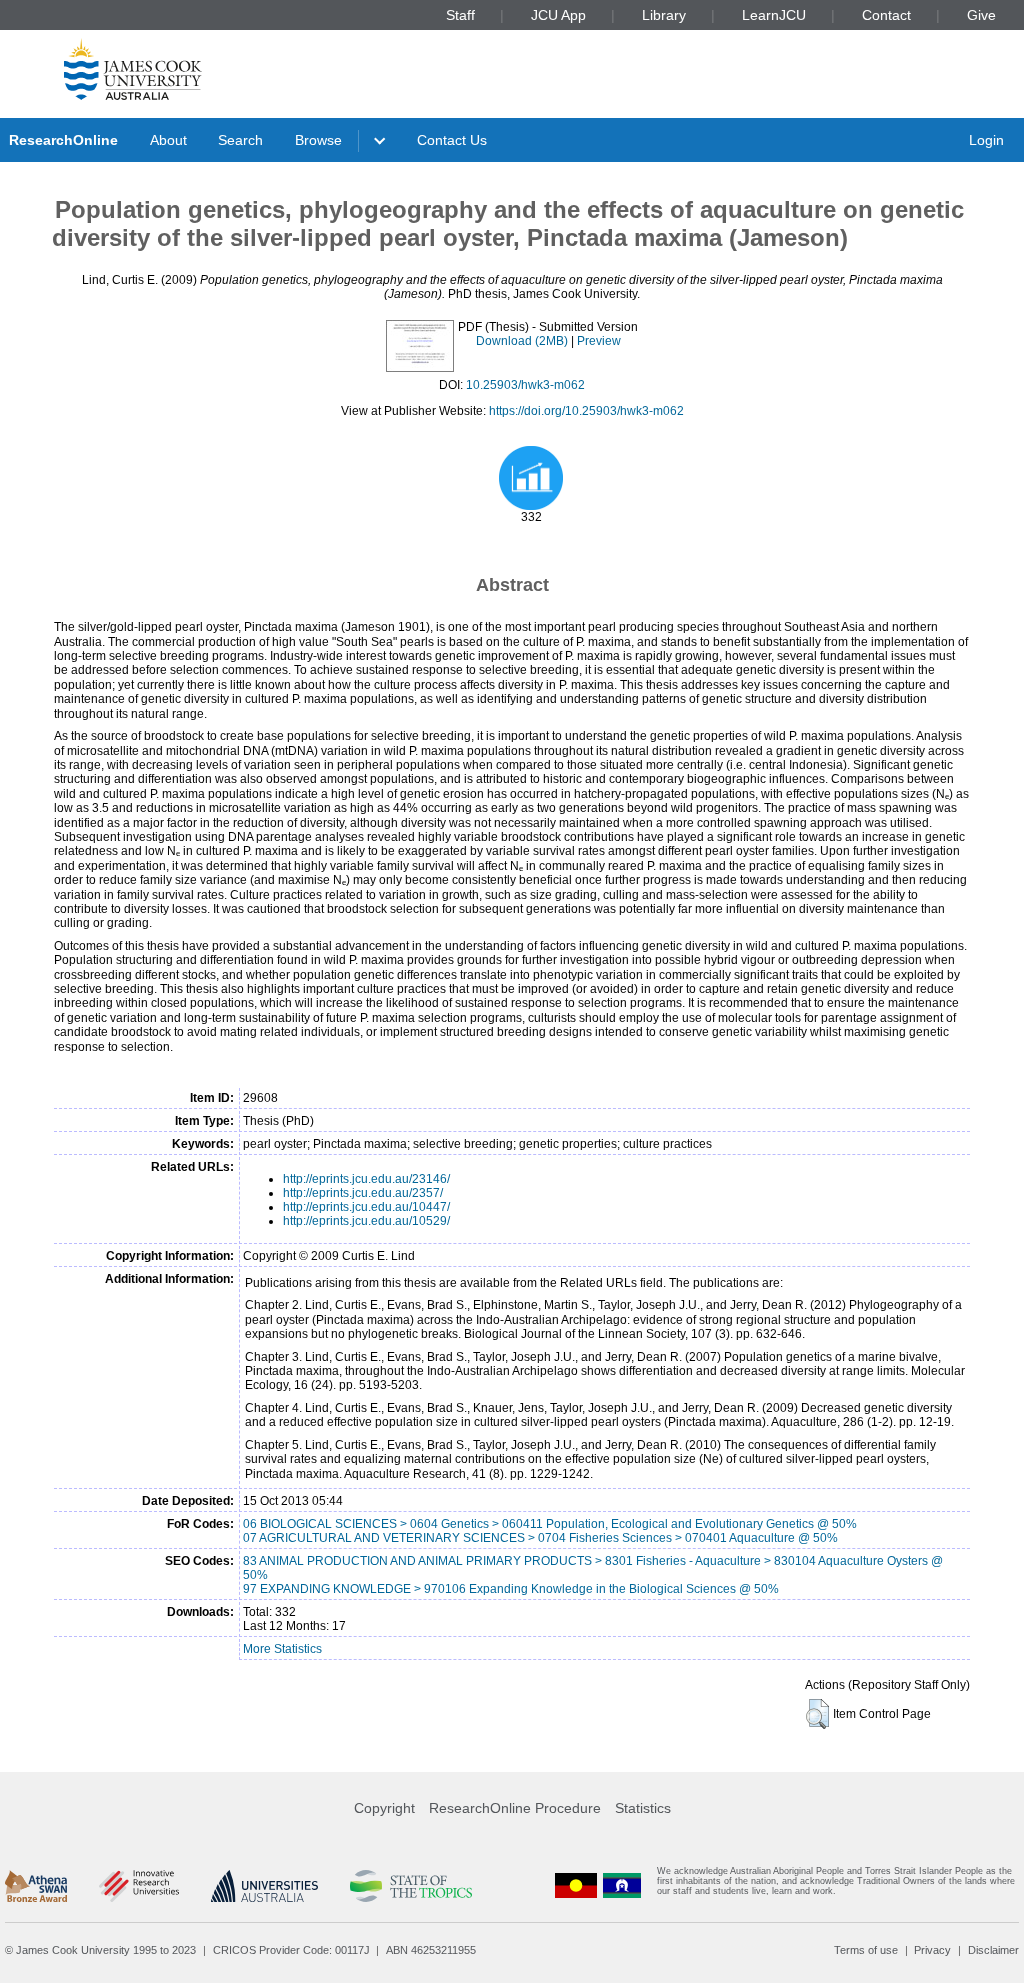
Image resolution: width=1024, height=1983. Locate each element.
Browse (318, 140)
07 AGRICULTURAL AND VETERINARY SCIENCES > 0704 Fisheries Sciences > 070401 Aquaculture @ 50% (540, 1538)
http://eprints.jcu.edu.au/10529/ (366, 1221)
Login (986, 140)
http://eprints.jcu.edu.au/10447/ (366, 1207)
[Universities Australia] (264, 1886)
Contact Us (452, 140)
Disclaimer (993, 1950)
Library (664, 15)
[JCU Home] (133, 69)
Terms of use (866, 1950)
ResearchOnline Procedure (515, 1808)
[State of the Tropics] (411, 1886)
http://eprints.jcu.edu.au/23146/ (366, 1179)
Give (981, 15)
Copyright (384, 1808)
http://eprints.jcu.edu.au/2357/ (363, 1193)
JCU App (558, 15)
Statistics (643, 1808)
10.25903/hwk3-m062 (525, 385)
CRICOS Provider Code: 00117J (291, 1950)
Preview (599, 341)
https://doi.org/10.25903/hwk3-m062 (586, 411)
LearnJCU (774, 15)
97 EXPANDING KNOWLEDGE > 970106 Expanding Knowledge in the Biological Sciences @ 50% (511, 1589)
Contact (886, 15)
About (168, 140)
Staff (460, 15)
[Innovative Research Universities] (138, 1886)
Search (240, 140)
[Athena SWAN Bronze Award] (36, 1886)
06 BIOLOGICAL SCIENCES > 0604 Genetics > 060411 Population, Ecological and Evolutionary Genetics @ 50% (550, 1524)
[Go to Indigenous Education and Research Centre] (576, 1885)
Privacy (932, 1950)
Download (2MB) (522, 341)
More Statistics (282, 1649)
